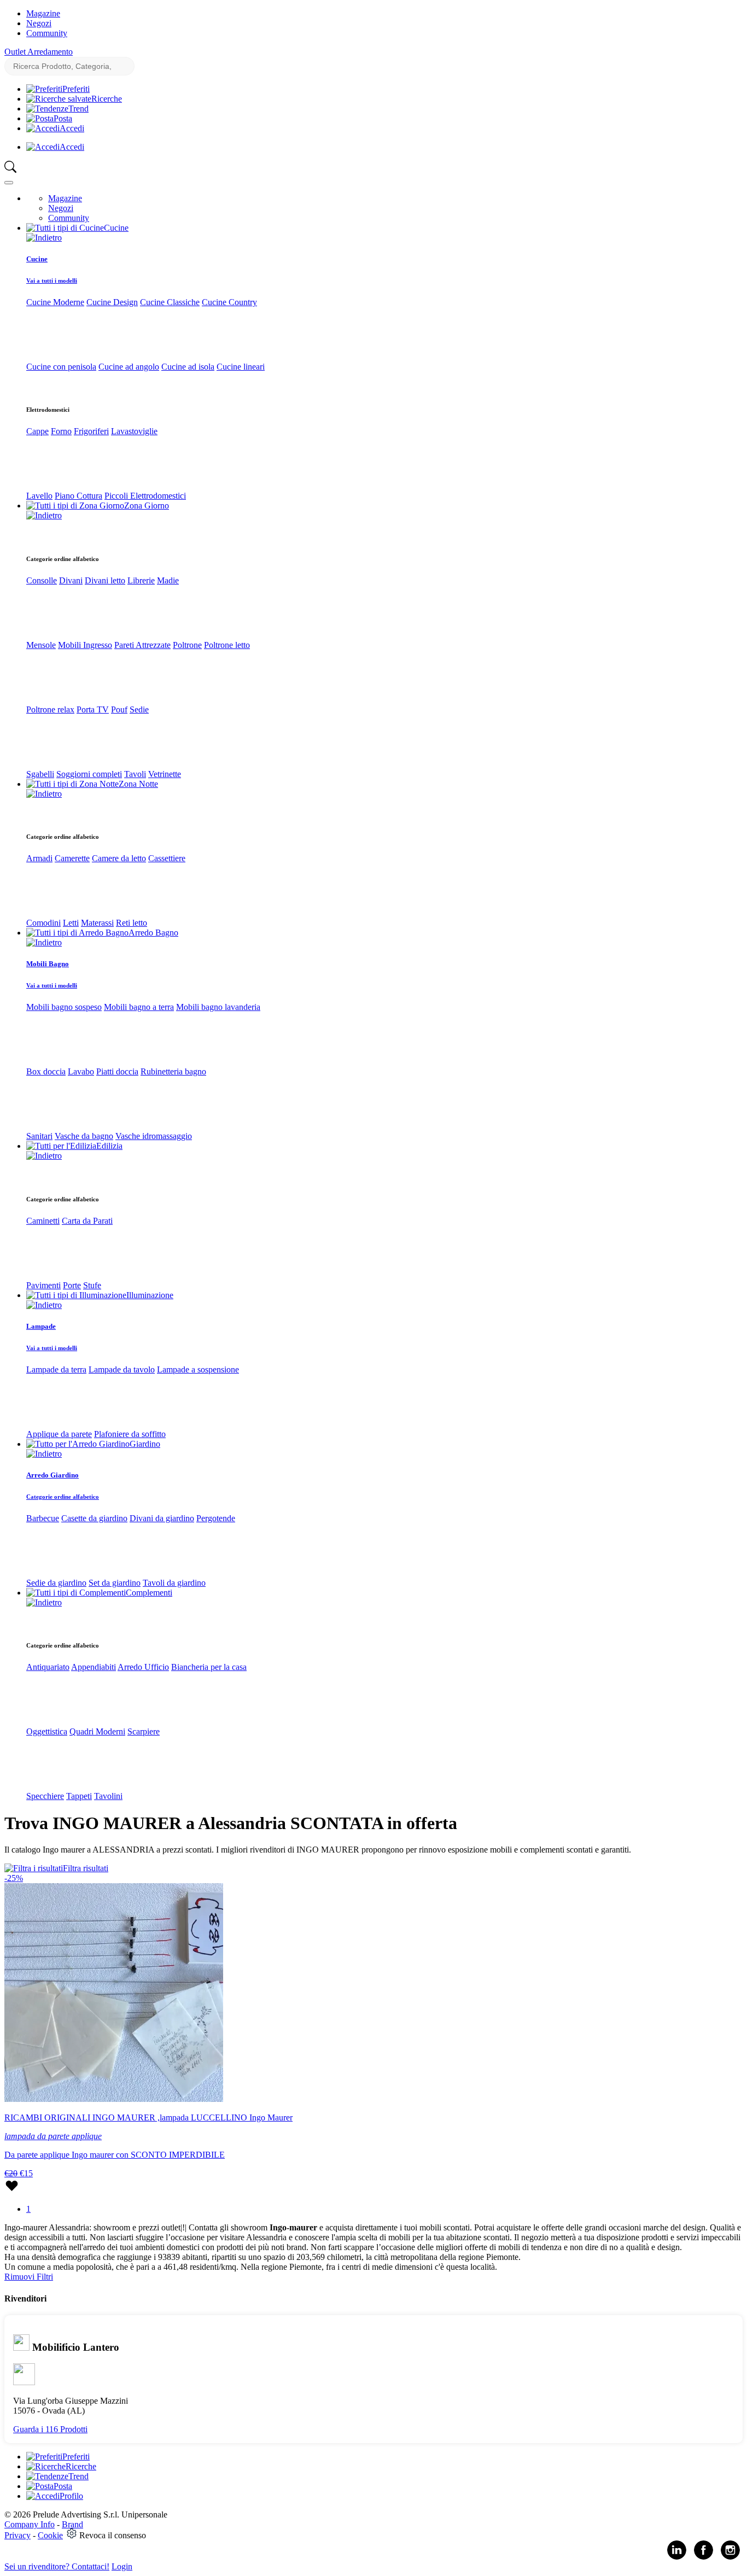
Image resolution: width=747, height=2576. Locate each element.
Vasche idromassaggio (154, 1136)
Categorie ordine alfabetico (63, 1497)
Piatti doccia (117, 1071)
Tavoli (135, 774)
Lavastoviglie (134, 431)
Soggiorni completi (89, 774)
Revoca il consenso (113, 2535)
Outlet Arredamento (39, 52)
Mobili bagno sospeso (64, 1007)
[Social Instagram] (730, 2557)
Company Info (30, 2524)
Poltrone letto (227, 645)
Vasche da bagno (84, 1136)
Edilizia (109, 1146)
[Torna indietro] (44, 238)
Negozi (39, 23)
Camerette (72, 858)
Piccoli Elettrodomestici (145, 496)
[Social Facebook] (704, 2557)
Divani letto (105, 580)
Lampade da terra (56, 1369)
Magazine (43, 13)
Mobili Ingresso (85, 645)
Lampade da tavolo (122, 1369)
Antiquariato (48, 1667)
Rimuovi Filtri (29, 2277)
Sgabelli (40, 774)
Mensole (41, 645)
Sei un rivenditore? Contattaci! (57, 2566)
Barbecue (43, 1518)
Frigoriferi (91, 431)
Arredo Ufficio (143, 1667)
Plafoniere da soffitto (130, 1434)
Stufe (92, 1285)
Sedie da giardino (56, 1583)
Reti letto (132, 923)
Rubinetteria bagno (173, 1071)
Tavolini (108, 1796)
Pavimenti (43, 1285)
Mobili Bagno (48, 964)
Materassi (97, 923)
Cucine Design (112, 302)
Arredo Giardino (52, 1475)
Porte (72, 1285)
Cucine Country (229, 302)
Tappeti (79, 1796)
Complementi (149, 1593)
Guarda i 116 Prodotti (50, 2429)
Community (47, 33)
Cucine (116, 228)
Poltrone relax (50, 709)
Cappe (37, 431)
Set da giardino (115, 1583)
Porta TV (93, 709)
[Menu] (9, 183)
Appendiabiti (94, 1667)
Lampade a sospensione (198, 1369)
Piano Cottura (78, 496)
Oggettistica (47, 1731)
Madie (168, 580)
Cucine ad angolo (129, 367)
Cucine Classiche (170, 302)
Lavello (39, 496)
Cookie (50, 2535)
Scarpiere (144, 1731)
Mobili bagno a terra (139, 1007)
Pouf (119, 709)
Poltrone (187, 645)
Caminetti (43, 1221)
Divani (71, 580)
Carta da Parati (87, 1221)
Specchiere (45, 1796)
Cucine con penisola (61, 367)
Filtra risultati (86, 1868)
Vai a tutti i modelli (52, 281)
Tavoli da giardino (174, 1583)
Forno (61, 431)
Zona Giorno (147, 506)
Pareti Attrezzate (142, 645)
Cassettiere (167, 858)
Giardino (145, 1444)
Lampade (41, 1326)
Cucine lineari (241, 367)
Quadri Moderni (97, 1731)
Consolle (42, 580)
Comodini (43, 923)
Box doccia (46, 1071)
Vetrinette (165, 774)
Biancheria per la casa (209, 1667)
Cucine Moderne (55, 302)
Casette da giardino (94, 1518)
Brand (72, 2524)
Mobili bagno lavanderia (218, 1007)
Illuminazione (150, 1295)
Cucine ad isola (188, 367)
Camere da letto (119, 858)
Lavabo (81, 1071)
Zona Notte (138, 784)
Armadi (39, 858)
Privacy (17, 2535)
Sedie (139, 709)
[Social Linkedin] (677, 2557)
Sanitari (39, 1136)
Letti (71, 923)
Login (122, 2566)
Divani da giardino (162, 1518)
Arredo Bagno (153, 933)
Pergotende (216, 1518)
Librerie (141, 580)
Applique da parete (59, 1434)
